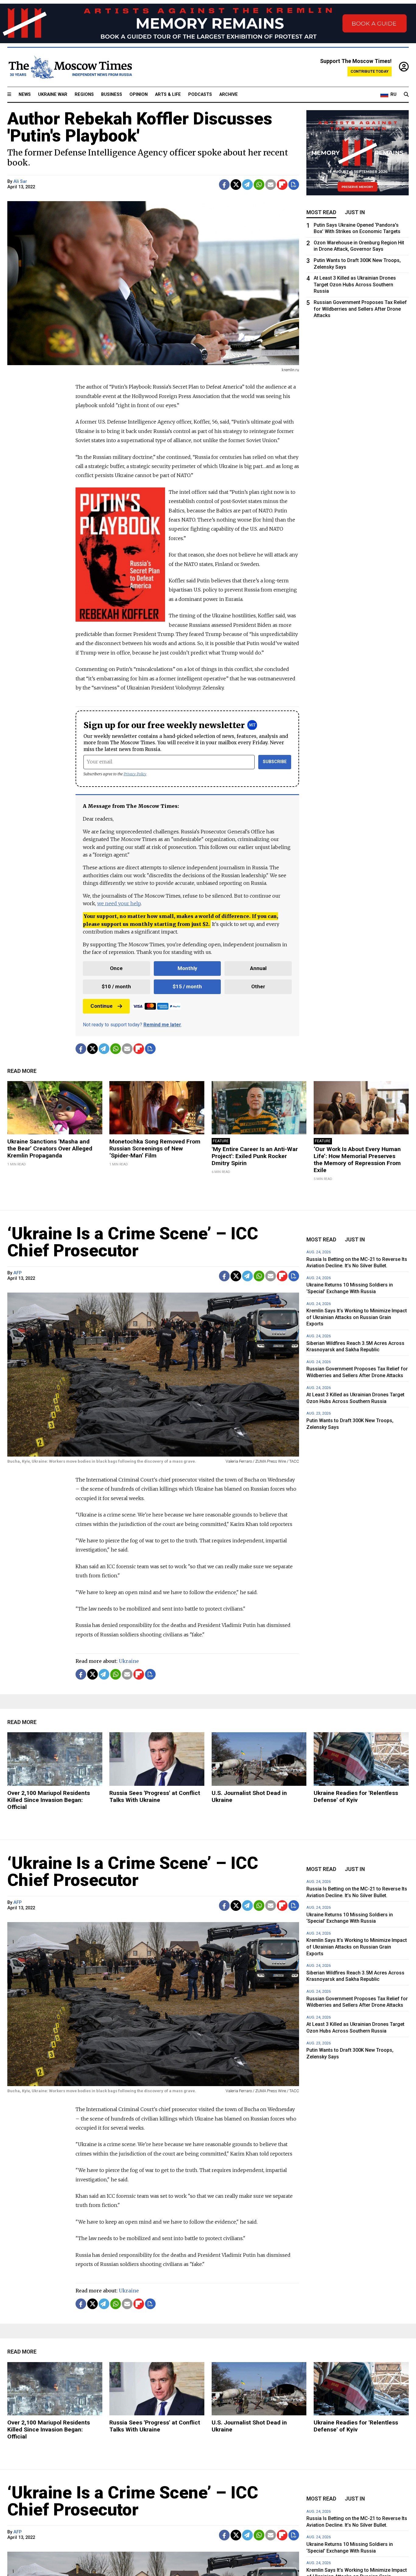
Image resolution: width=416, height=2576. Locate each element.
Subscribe (275, 762)
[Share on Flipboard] (282, 185)
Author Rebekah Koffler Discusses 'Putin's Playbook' (140, 127)
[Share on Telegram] (247, 185)
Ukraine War (53, 94)
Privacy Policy (135, 774)
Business (112, 94)
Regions (84, 94)
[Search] (406, 95)
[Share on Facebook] (224, 185)
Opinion (139, 94)
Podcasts (200, 94)
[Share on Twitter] (236, 185)
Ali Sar (20, 182)
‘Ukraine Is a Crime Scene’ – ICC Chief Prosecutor (133, 1242)
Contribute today (370, 71)
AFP (18, 1273)
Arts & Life (168, 94)
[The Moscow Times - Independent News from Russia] (70, 67)
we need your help (119, 903)
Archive (229, 94)
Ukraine (129, 1661)
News (25, 94)
